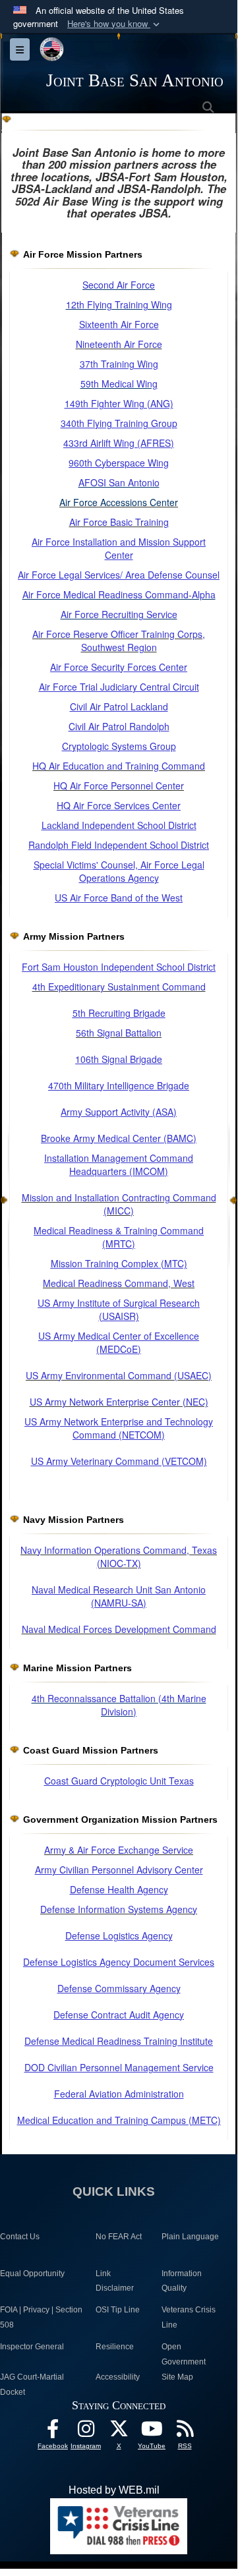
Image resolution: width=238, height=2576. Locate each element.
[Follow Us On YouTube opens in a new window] (152, 2432)
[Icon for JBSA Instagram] (86, 2432)
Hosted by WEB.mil (114, 2490)
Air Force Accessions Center (119, 502)
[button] (115, 24)
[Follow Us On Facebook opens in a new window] (53, 2432)
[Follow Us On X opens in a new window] (119, 2432)
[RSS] (185, 2432)
